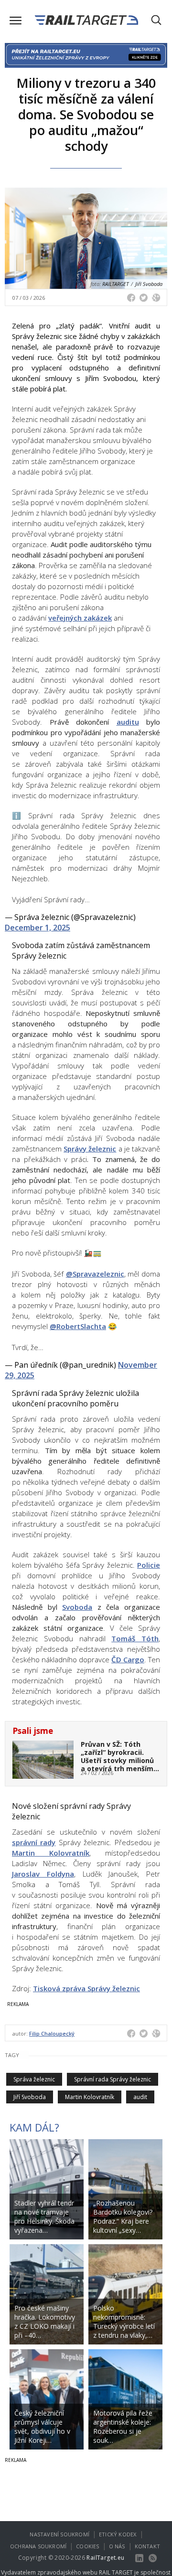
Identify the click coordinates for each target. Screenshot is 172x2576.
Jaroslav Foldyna (43, 1874)
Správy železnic (90, 1149)
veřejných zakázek (80, 618)
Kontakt (147, 2546)
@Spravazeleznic (95, 1274)
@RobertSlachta (78, 1326)
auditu (128, 722)
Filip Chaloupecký (52, 2033)
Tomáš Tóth (135, 1638)
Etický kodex (118, 2534)
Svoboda (77, 1607)
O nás (117, 2546)
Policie (149, 1565)
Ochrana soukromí (38, 2546)
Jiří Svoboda (30, 2097)
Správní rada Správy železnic (113, 2079)
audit (140, 2097)
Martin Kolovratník (51, 1853)
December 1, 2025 (38, 928)
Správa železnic (34, 2079)
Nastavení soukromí (59, 2534)
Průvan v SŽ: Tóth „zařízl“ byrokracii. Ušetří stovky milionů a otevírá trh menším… (120, 1756)
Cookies (87, 2546)
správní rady (34, 1842)
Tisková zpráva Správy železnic (86, 1988)
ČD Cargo (128, 1659)
